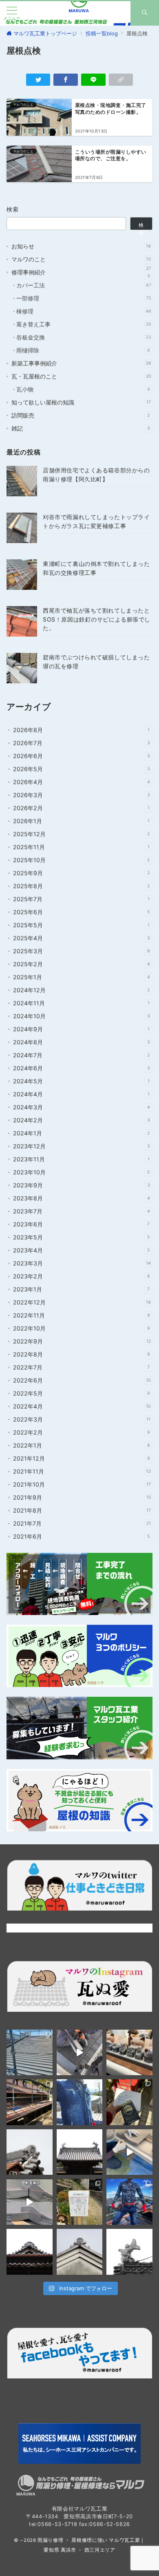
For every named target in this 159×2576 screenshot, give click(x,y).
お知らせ (81, 246)
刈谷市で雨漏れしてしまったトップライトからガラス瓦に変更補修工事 (96, 521)
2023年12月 (82, 1146)
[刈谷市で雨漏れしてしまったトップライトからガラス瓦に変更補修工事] (22, 528)
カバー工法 (84, 285)
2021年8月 (82, 1510)
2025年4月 (82, 938)
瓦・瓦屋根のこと (81, 376)
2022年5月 (82, 1393)
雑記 (81, 428)
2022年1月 (82, 1445)
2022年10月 (82, 1328)
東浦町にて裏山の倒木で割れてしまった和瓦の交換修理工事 (96, 568)
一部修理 (84, 298)
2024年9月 (81, 1029)
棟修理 (84, 311)
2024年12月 (81, 990)
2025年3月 (82, 951)
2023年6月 (81, 1224)
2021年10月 (82, 1484)
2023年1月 (81, 1289)
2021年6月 (81, 1536)
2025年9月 (81, 873)
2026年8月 (81, 730)
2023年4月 (81, 1250)
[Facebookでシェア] (66, 80)
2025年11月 (81, 847)
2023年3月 (82, 1263)
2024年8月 (82, 1042)
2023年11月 (81, 1159)
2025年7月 (81, 899)
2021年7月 (82, 1523)
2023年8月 (82, 1198)
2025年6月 (81, 912)
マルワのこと (81, 259)
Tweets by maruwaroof (38, 1928)
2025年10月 (81, 860)
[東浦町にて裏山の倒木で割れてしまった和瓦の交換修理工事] (22, 575)
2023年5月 (81, 1237)
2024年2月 (82, 1120)
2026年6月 (82, 756)
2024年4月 (81, 1094)
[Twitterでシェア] (38, 80)
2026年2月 (81, 808)
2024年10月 (82, 1016)
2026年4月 (82, 782)
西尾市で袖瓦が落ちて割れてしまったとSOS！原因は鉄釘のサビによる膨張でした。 (97, 619)
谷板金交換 (84, 337)
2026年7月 (82, 743)
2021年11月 (82, 1471)
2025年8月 (81, 886)
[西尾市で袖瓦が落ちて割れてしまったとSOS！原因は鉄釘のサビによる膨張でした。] (22, 621)
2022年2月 (82, 1432)
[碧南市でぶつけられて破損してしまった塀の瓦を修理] (22, 668)
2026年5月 (82, 769)
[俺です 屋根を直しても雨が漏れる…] (30, 2053)
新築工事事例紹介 (81, 363)
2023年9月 (82, 1185)
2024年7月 (81, 1055)
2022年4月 (82, 1406)
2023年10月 (81, 1172)
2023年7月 (82, 1211)
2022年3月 (82, 1419)
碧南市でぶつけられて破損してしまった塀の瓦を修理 (96, 661)
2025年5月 (81, 925)
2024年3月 (82, 1107)
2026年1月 (81, 821)
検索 (13, 209)
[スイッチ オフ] (145, 13)
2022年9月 (82, 1341)
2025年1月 (82, 977)
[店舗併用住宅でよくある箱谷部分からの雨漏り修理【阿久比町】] (22, 481)
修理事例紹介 (81, 272)
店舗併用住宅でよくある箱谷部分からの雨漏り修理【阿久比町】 (96, 474)
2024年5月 (81, 1081)
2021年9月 (82, 1497)
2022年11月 (82, 1315)
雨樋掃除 (83, 350)
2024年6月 (82, 1068)
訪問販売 (81, 415)
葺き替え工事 (84, 324)
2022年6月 (82, 1380)
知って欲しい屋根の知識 (81, 402)
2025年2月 (82, 964)
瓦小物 (83, 389)
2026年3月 (82, 795)
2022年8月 (82, 1354)
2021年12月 (82, 1458)
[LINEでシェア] (93, 80)
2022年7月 (81, 1367)
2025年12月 (81, 834)
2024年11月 (81, 1003)
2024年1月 (81, 1133)
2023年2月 (82, 1276)
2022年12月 (82, 1302)
